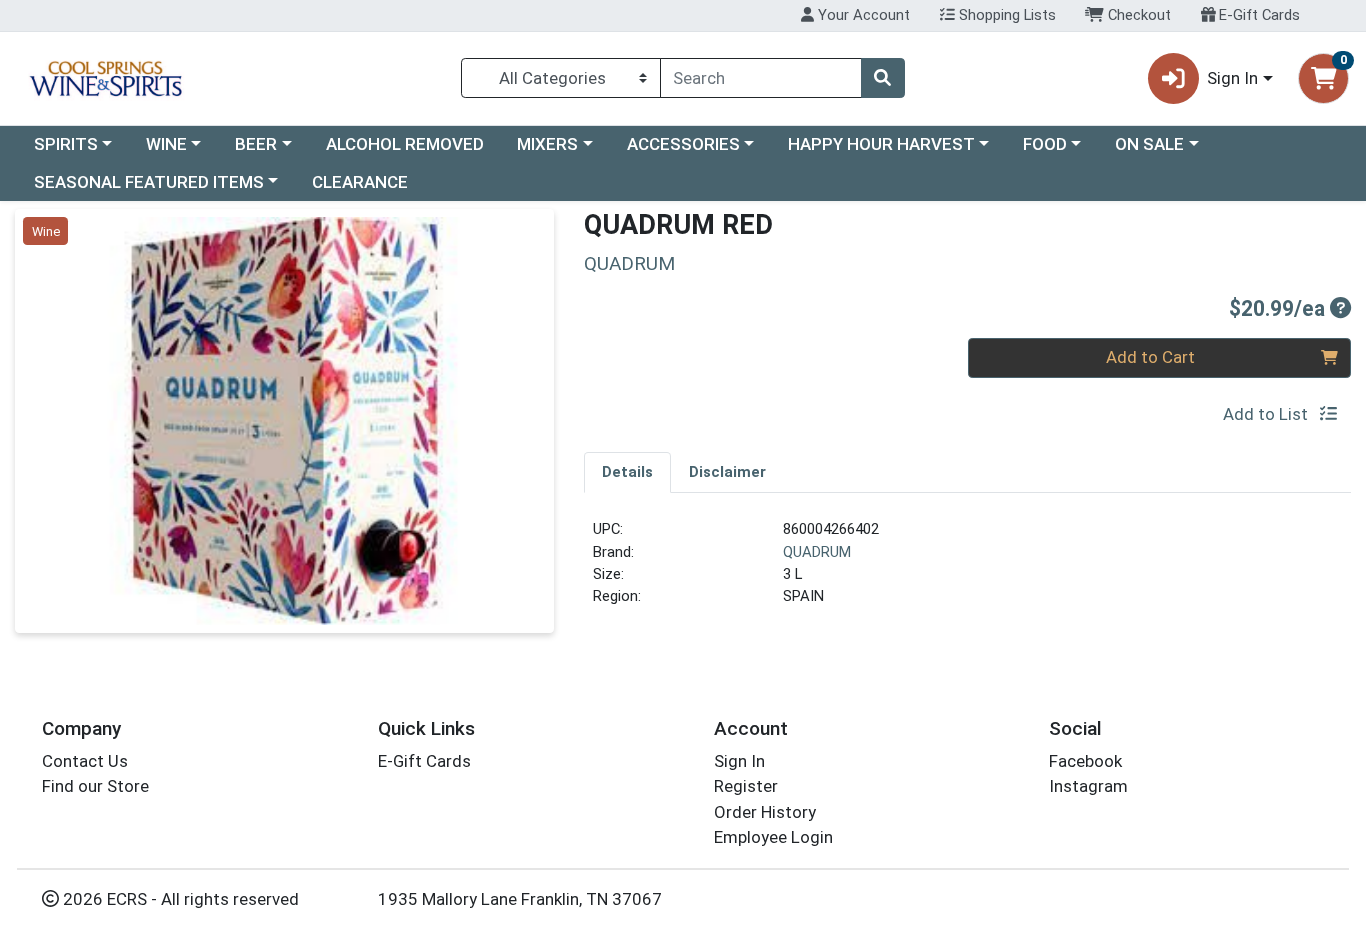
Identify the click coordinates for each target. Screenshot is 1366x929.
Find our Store (95, 786)
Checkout (1137, 15)
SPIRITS (66, 144)
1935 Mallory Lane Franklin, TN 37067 (520, 899)
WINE (166, 144)
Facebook (1085, 761)
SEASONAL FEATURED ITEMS (149, 182)
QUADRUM (817, 552)
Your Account (862, 15)
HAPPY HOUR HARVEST (881, 144)
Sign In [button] (1232, 78)
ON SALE (1149, 144)
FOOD (1045, 144)
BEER (256, 144)
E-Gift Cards (1257, 15)
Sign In (739, 761)
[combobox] (761, 78)
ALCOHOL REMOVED (405, 144)
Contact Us (85, 761)
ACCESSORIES (683, 144)
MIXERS (547, 144)
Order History (765, 812)
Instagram (1088, 786)
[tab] (627, 472)
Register (746, 786)
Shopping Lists (1005, 15)
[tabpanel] (967, 571)
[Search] (883, 78)
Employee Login (773, 837)
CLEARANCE (360, 182)
